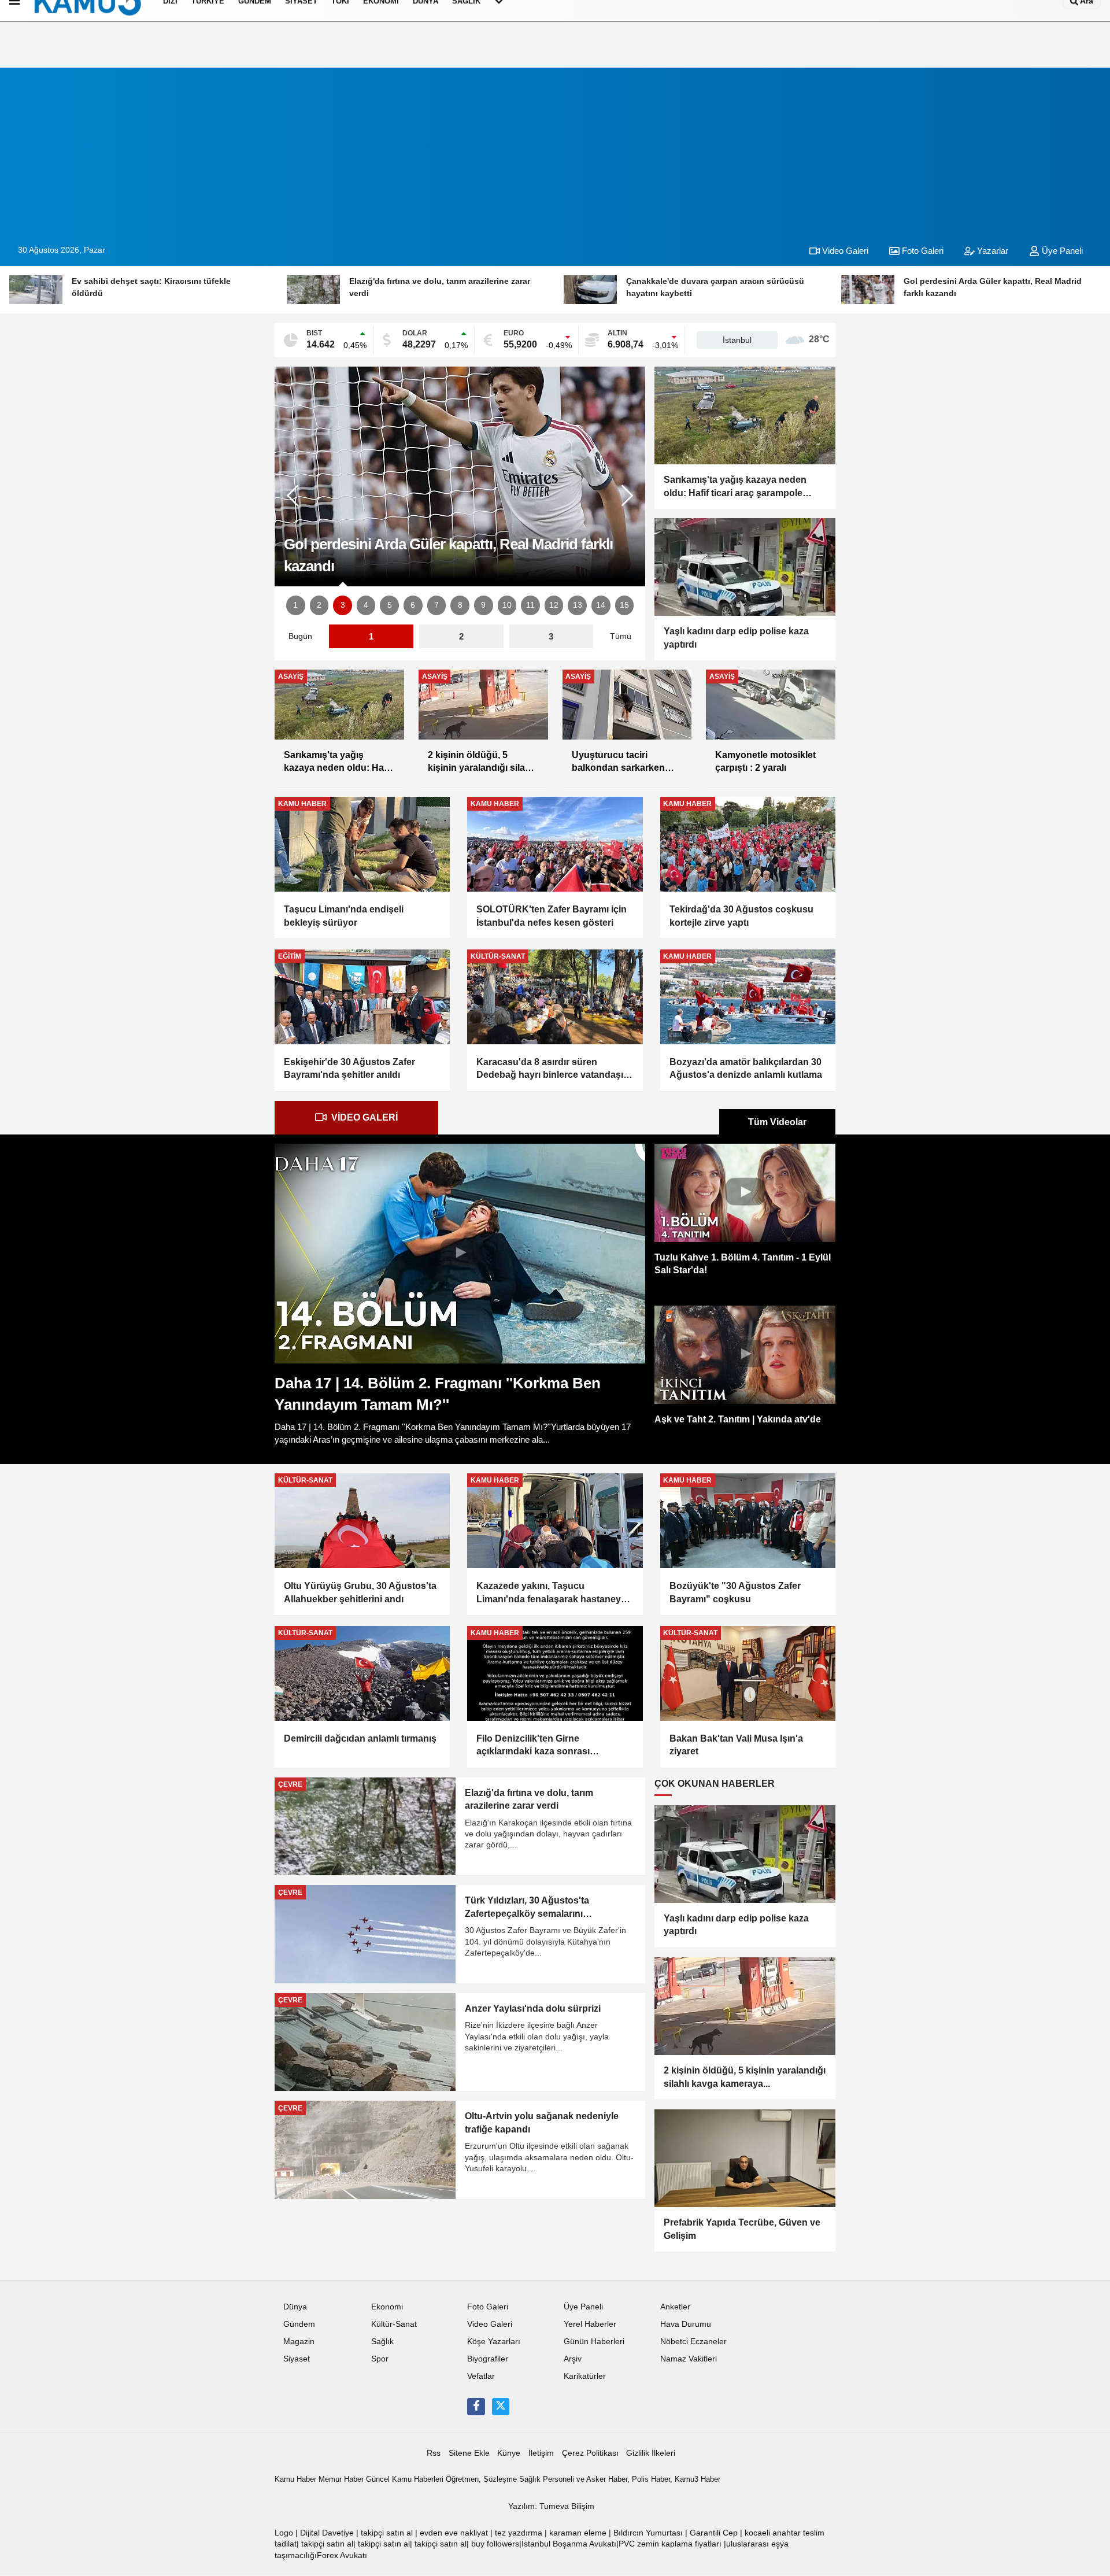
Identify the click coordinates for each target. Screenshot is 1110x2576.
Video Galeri (844, 251)
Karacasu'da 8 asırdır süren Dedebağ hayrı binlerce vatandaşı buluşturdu (550, 1069)
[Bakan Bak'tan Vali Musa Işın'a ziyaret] (748, 1673)
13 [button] (578, 605)
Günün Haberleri (594, 2342)
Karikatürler (585, 2376)
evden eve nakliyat (454, 2533)
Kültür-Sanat (394, 2324)
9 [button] (483, 605)
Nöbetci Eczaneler (693, 2342)
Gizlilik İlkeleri (651, 2453)
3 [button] (343, 605)
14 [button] (601, 605)
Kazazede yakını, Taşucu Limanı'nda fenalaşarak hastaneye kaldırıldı (551, 1593)
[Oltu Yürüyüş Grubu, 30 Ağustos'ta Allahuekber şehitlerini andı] (362, 1521)
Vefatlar (481, 2376)
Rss (434, 2453)
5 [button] (390, 605)
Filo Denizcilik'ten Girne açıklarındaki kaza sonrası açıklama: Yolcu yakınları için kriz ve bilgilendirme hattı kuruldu (555, 1746)
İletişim (541, 2453)
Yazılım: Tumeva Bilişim (551, 2506)
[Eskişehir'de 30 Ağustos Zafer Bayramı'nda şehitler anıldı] (362, 997)
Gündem (299, 2324)
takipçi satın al (387, 2533)
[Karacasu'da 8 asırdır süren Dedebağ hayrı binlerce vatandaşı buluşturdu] (555, 997)
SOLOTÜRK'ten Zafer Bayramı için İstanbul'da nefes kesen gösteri (552, 916)
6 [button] (413, 605)
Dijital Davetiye (327, 2533)
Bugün (300, 636)
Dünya (295, 2307)
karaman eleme (578, 2533)
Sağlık (382, 2342)
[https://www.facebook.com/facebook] (476, 2407)
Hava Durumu (686, 2324)
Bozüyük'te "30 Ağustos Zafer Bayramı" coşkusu (735, 1592)
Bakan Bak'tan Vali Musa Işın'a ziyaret (736, 1745)
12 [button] (554, 605)
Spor (380, 2359)
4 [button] (366, 605)
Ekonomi (387, 2307)
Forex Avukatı (342, 2555)
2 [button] (319, 605)
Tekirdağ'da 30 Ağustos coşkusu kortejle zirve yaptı (741, 916)
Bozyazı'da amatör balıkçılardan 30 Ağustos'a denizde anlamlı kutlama (746, 1068)
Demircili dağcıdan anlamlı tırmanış (360, 1738)
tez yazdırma (519, 2533)
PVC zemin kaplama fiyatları (670, 2544)
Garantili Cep (714, 2533)
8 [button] (460, 605)
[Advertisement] (555, 149)
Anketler (675, 2307)
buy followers (495, 2544)
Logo (284, 2533)
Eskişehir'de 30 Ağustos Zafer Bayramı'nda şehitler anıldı (349, 1068)
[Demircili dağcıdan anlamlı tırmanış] (362, 1673)
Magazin (299, 2342)
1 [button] (295, 605)
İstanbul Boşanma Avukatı (569, 2544)
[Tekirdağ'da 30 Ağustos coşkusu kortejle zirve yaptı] (748, 844)
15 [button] (624, 605)
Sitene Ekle (469, 2453)
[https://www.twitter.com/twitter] (501, 2407)
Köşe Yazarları (494, 2342)
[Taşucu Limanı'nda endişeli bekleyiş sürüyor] (362, 844)
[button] (627, 496)
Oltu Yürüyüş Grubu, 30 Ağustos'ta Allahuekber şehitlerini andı (360, 1592)
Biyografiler (488, 2359)
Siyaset (297, 2359)
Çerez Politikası (590, 2453)
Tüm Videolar (777, 1122)
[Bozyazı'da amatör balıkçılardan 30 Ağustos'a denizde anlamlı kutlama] (748, 997)
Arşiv (573, 2359)
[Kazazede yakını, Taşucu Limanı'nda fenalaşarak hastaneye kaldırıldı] (555, 1521)
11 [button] (530, 605)
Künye (509, 2453)
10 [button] (507, 605)
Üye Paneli (1061, 251)
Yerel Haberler (590, 2324)
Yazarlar (991, 251)
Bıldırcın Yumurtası (648, 2533)
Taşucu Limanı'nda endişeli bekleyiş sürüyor (344, 916)
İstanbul (737, 340)
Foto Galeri (922, 251)
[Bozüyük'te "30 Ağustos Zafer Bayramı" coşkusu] (748, 1521)
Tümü (621, 636)
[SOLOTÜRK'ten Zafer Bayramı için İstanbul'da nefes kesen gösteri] (555, 844)
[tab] (356, 1118)
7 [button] (436, 605)
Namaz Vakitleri (689, 2359)
